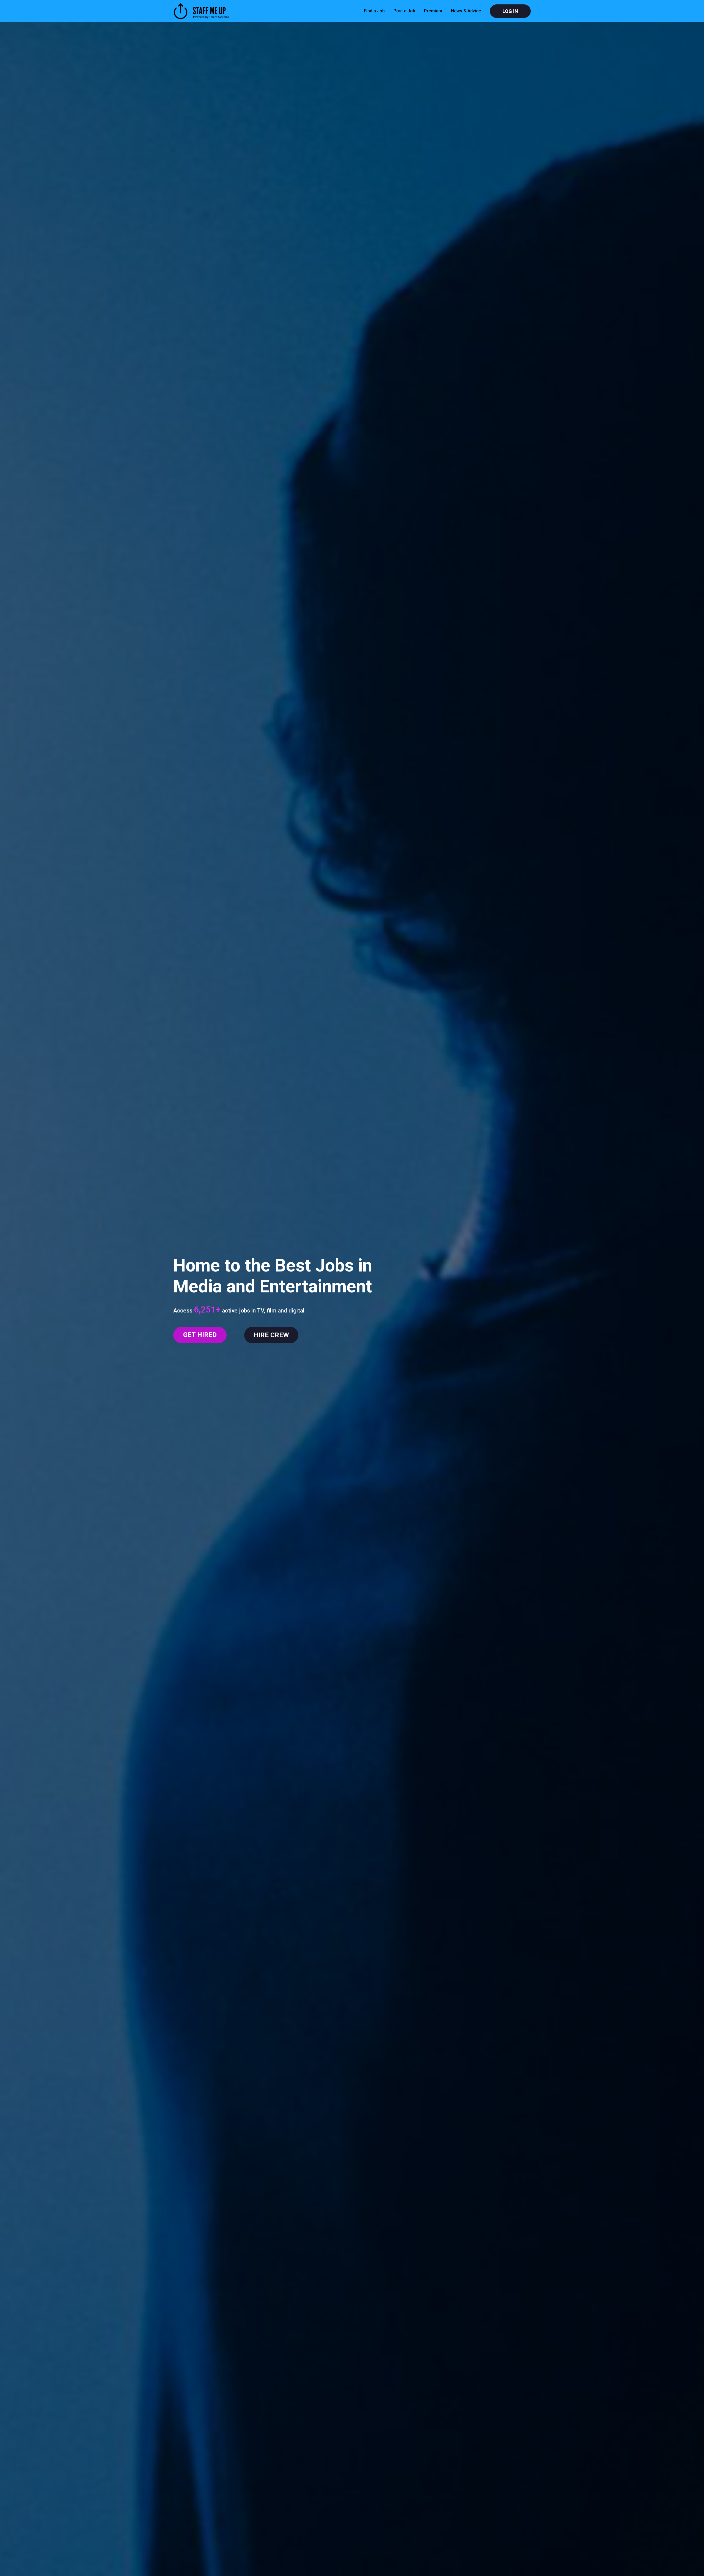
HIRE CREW (271, 1335)
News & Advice (466, 11)
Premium (433, 11)
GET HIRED (200, 1335)
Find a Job (374, 11)
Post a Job (404, 11)
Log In (510, 11)
